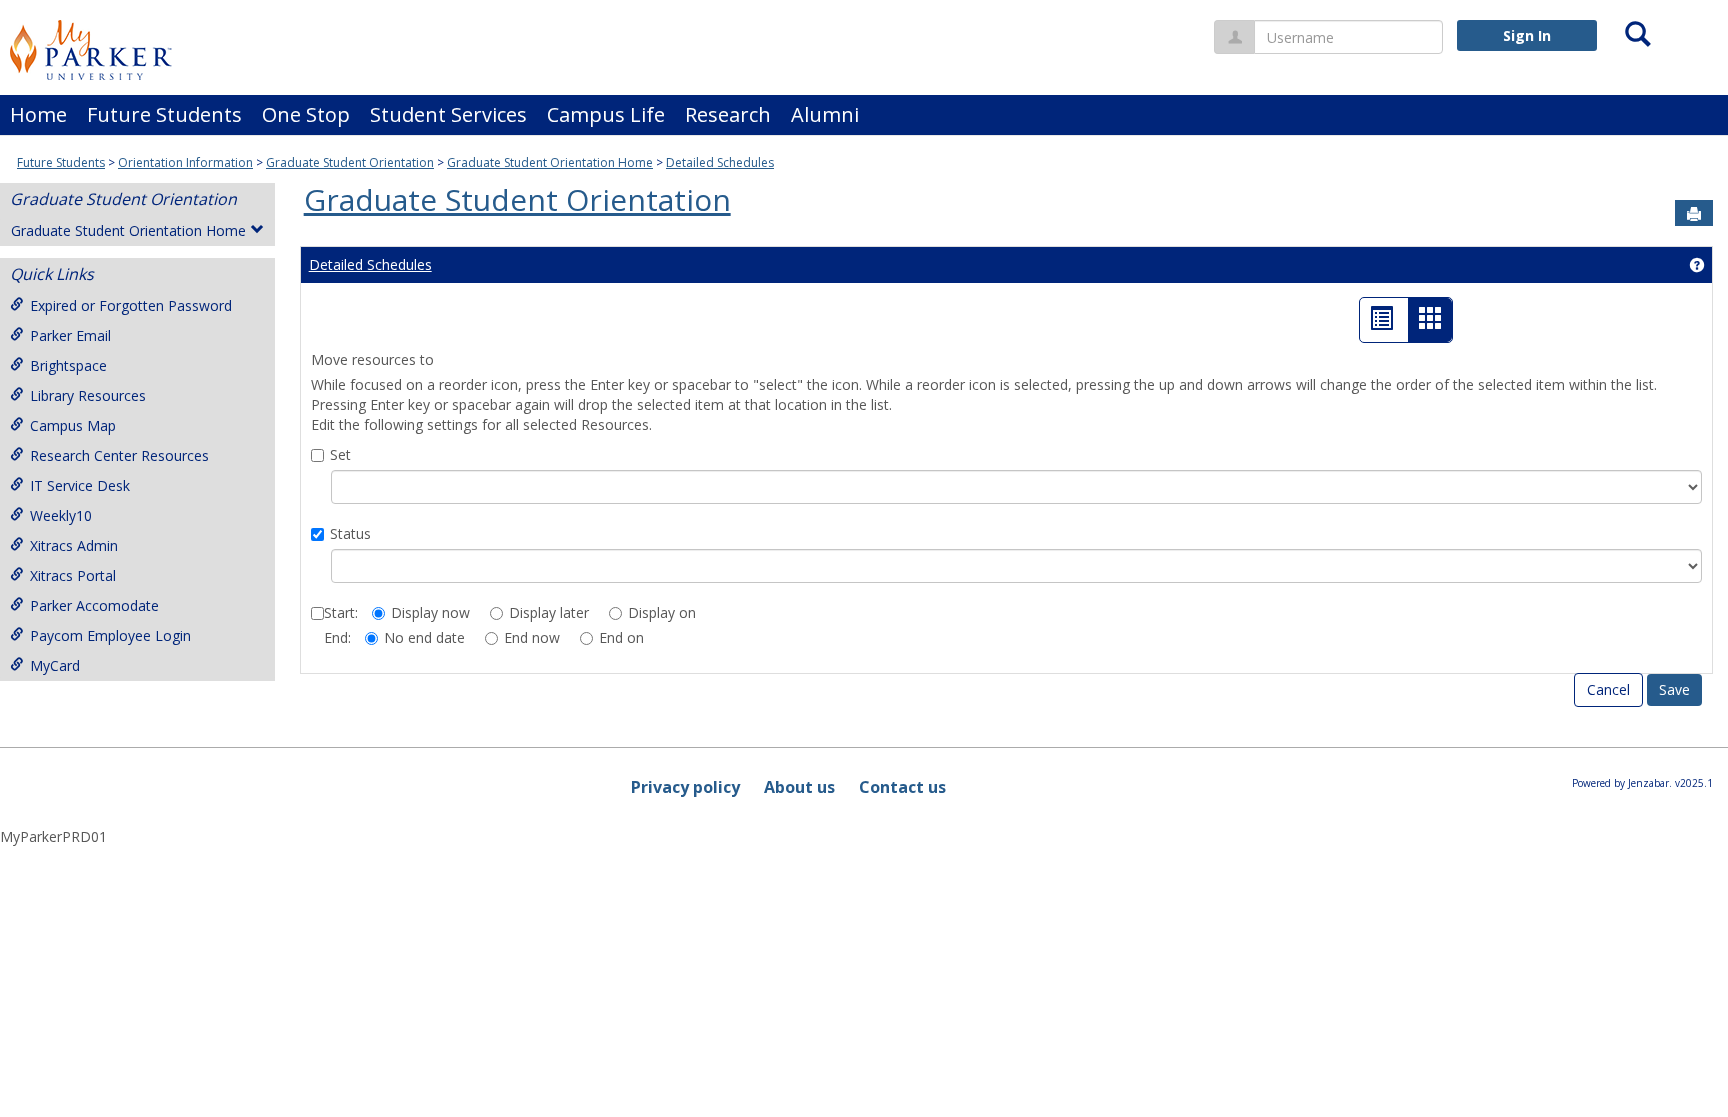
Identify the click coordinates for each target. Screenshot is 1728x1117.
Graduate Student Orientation (350, 162)
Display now (430, 612)
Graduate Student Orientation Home (550, 162)
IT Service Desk (80, 485)
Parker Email (70, 335)
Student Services (448, 114)
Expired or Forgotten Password (131, 305)
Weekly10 (61, 515)
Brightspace (68, 365)
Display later (549, 612)
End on (621, 637)
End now (532, 637)
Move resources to (372, 359)
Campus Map (73, 425)
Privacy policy (685, 787)
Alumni (825, 114)
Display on (662, 612)
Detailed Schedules (720, 162)
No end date (424, 637)
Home (38, 114)
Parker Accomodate (94, 605)
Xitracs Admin (74, 545)
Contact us (902, 787)
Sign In (1527, 35)
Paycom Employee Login (110, 635)
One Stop (306, 114)
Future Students (164, 114)
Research (728, 114)
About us (799, 787)
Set (340, 454)
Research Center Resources (119, 455)
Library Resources (88, 395)
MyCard (55, 665)
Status (350, 533)
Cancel (1608, 689)
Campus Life (606, 114)
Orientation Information (185, 162)
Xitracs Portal (73, 575)
